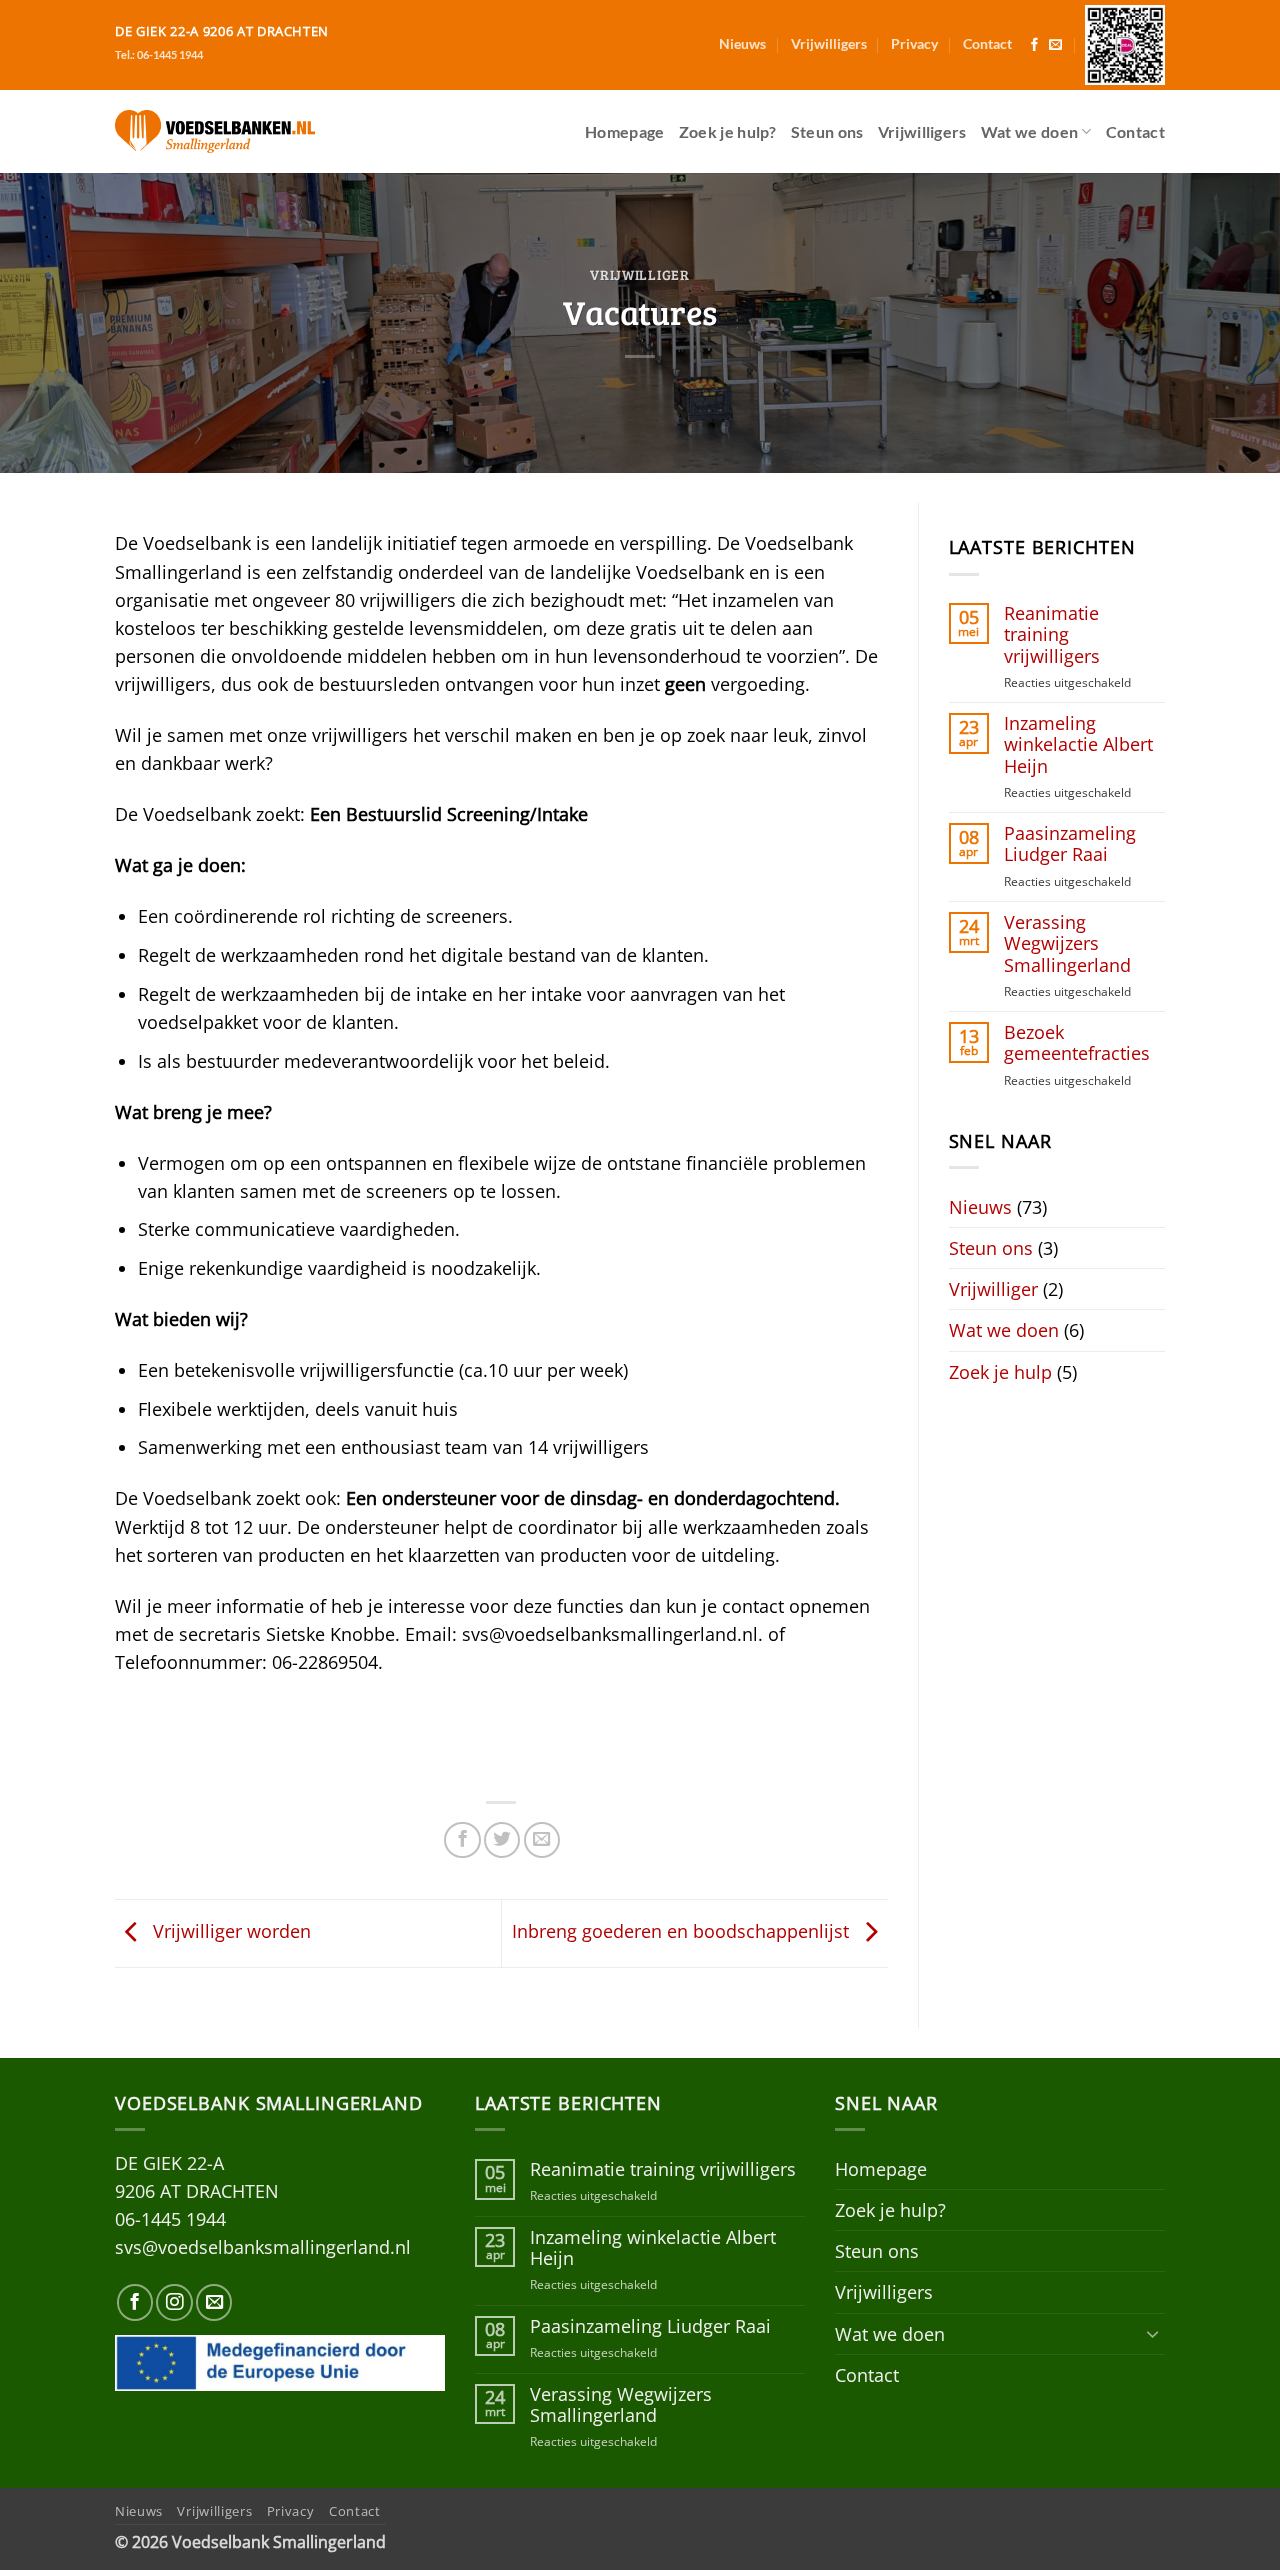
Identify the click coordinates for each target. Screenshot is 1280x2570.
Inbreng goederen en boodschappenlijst (683, 1931)
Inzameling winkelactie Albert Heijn (1078, 744)
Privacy (914, 43)
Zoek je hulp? (728, 131)
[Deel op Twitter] (502, 1840)
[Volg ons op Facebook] (1034, 45)
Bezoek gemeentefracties (1077, 1043)
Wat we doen (1030, 131)
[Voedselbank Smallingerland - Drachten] (215, 131)
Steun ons (827, 131)
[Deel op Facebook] (462, 1840)
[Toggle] (1153, 2333)
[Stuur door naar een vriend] (542, 1840)
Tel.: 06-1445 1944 (159, 55)
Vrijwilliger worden (229, 1931)
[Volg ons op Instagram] (174, 2302)
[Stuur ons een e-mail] (1055, 45)
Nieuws (742, 43)
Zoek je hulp (1000, 1372)
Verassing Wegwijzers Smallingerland (1067, 943)
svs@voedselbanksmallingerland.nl (263, 2247)
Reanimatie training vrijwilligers (1052, 634)
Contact (987, 43)
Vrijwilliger (640, 274)
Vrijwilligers (829, 43)
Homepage (625, 131)
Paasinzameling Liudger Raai (1070, 844)
